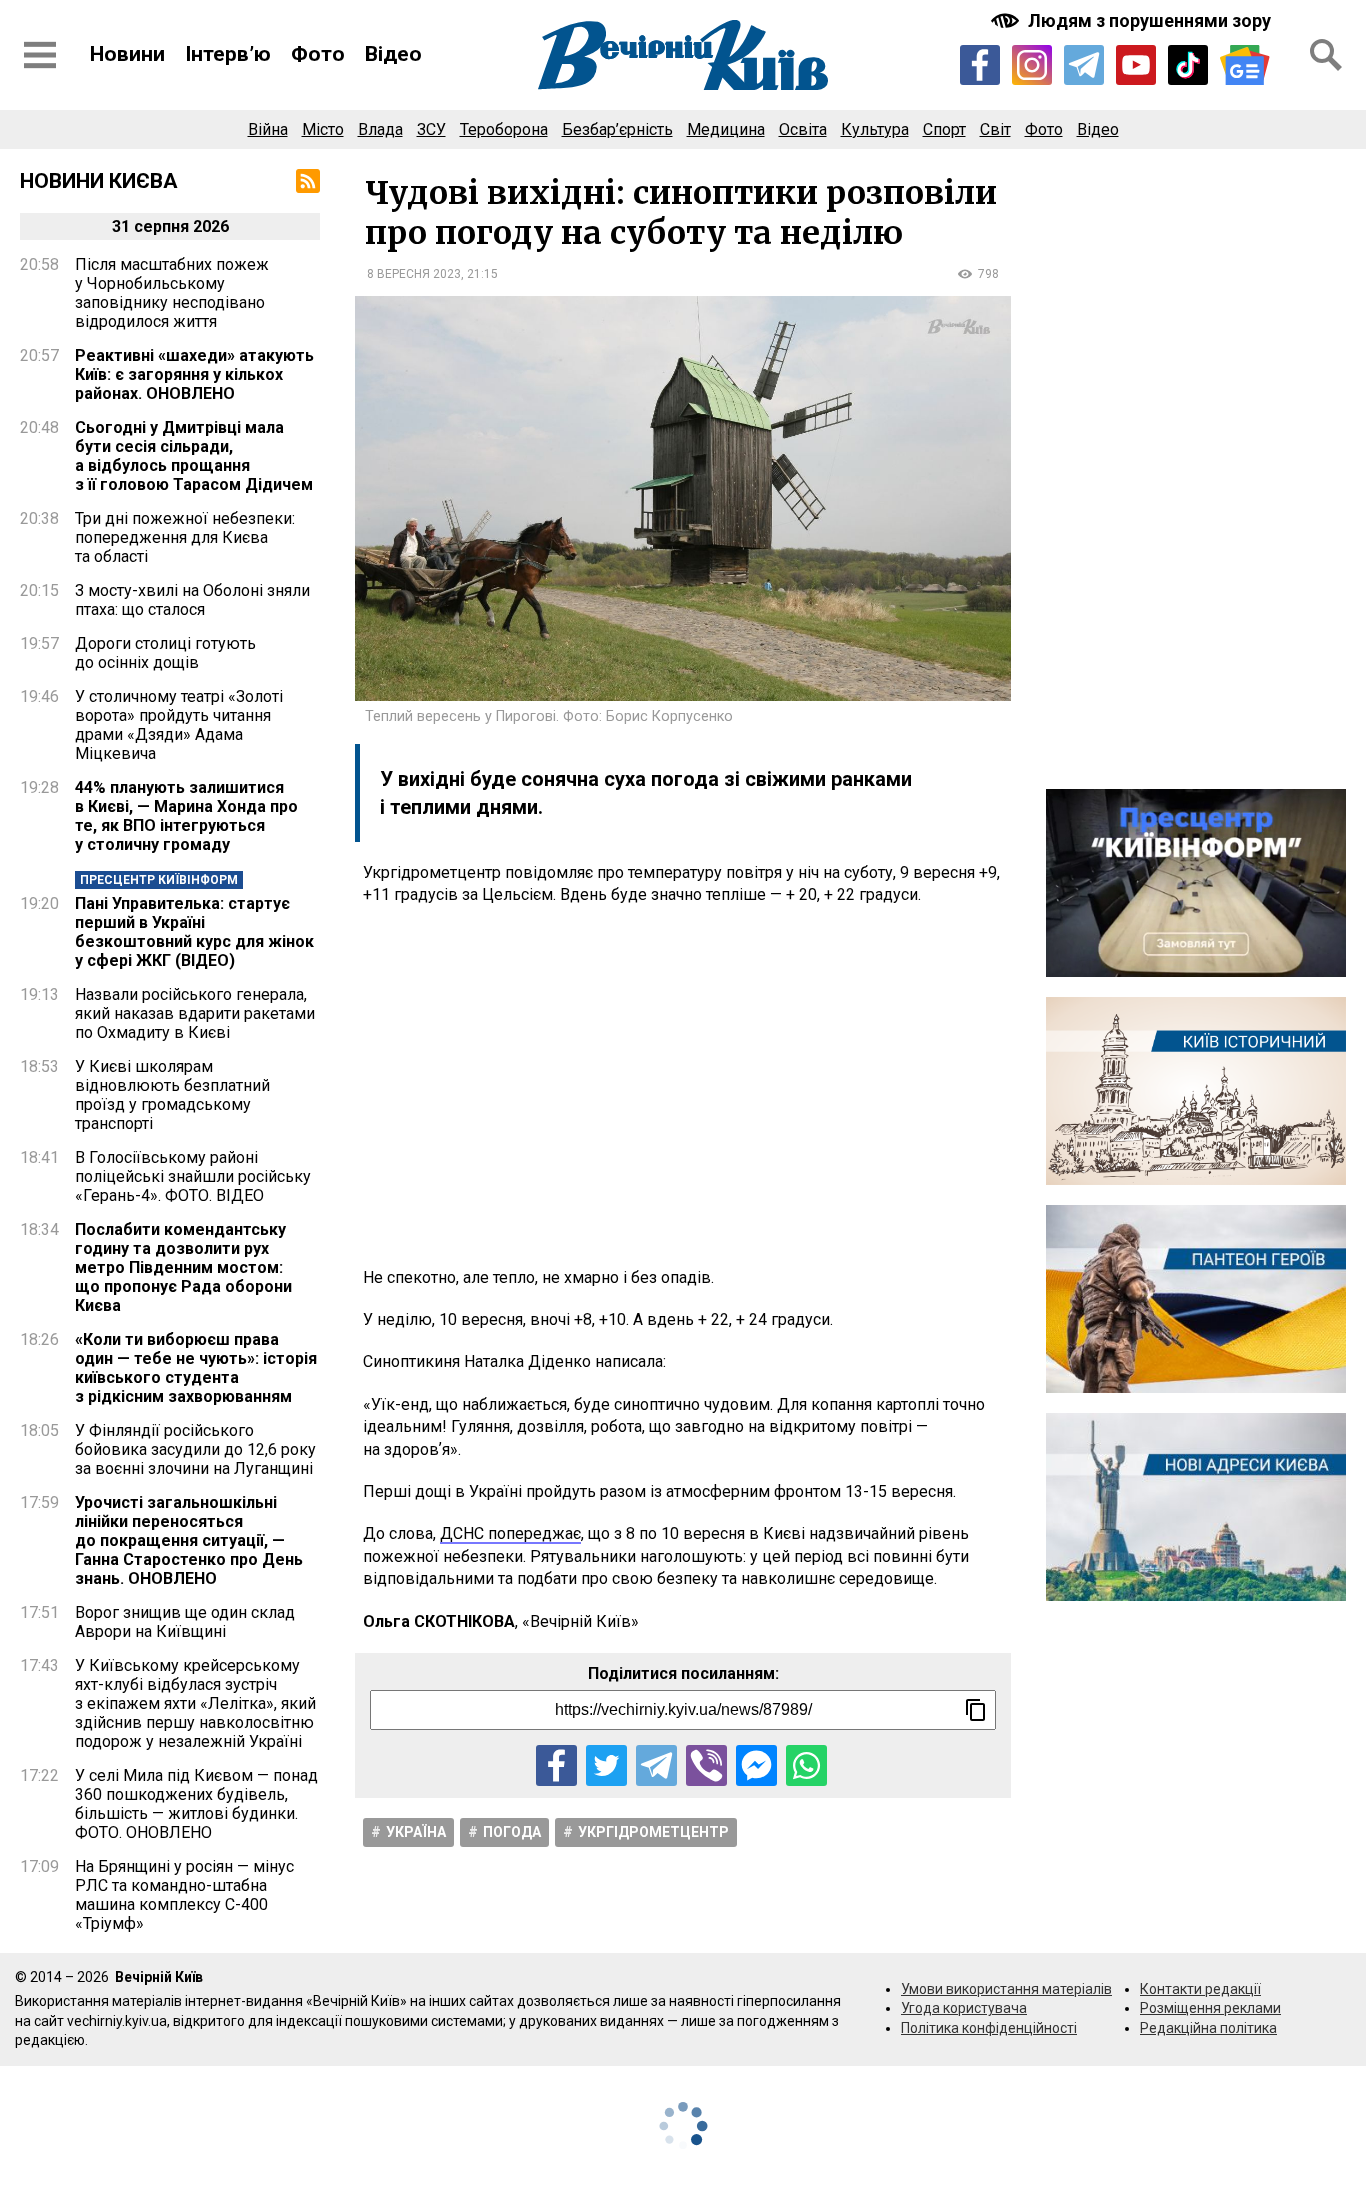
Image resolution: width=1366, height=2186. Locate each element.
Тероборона (504, 129)
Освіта (803, 129)
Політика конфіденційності (989, 2028)
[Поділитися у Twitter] (606, 1765)
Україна (416, 1832)
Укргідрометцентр (653, 1832)
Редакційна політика (1208, 2028)
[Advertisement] (683, 1087)
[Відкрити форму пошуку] (1326, 55)
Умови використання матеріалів (1006, 1989)
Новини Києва (99, 181)
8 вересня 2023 (414, 274)
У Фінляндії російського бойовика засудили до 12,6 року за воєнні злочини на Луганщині (195, 1449)
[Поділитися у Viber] (706, 1765)
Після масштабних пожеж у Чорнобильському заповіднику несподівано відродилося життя (172, 293)
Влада (380, 129)
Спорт (944, 129)
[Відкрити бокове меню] (40, 55)
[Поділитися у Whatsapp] (806, 1765)
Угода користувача (964, 2008)
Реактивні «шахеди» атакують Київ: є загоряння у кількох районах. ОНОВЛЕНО (194, 374)
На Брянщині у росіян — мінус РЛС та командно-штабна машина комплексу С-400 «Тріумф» (184, 1895)
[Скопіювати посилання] (976, 1710)
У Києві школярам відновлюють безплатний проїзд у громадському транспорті (172, 1095)
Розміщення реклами (1210, 2008)
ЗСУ (431, 129)
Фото (318, 54)
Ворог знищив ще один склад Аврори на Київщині (185, 1622)
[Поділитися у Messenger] (756, 1765)
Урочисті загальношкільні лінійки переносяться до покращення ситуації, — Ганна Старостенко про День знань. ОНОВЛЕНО (189, 1540)
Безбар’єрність (617, 129)
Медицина (726, 129)
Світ (995, 129)
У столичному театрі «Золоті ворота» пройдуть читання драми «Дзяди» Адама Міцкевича (179, 725)
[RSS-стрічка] (308, 181)
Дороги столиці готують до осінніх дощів (165, 653)
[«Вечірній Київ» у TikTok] (1188, 65)
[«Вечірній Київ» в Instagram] (1032, 65)
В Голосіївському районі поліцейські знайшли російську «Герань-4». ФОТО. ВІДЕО (193, 1176)
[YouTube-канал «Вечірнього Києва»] (1136, 65)
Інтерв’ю (228, 54)
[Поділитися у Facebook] (556, 1765)
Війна (268, 129)
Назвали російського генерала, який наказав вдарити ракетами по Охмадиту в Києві (195, 1013)
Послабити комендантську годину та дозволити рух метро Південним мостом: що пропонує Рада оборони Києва (183, 1267)
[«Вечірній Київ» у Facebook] (980, 65)
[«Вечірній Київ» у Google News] (1245, 65)
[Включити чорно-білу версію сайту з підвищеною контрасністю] (1133, 20)
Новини (127, 54)
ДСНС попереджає (510, 1533)
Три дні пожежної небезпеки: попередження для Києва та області (185, 537)
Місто (323, 129)
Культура (875, 129)
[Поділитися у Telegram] (656, 1765)
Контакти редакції (1200, 1989)
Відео (393, 54)
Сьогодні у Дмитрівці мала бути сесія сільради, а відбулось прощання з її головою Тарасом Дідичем (194, 456)
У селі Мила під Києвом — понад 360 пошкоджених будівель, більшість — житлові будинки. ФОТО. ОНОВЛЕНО (196, 1804)
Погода (512, 1832)
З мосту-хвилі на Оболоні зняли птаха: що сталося (192, 600)
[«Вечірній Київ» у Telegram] (1084, 65)
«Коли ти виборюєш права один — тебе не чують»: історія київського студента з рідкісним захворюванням (196, 1368)
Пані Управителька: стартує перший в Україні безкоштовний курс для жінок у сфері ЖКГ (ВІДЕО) (194, 932)
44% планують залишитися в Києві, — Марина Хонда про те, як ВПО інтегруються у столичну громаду (186, 816)
